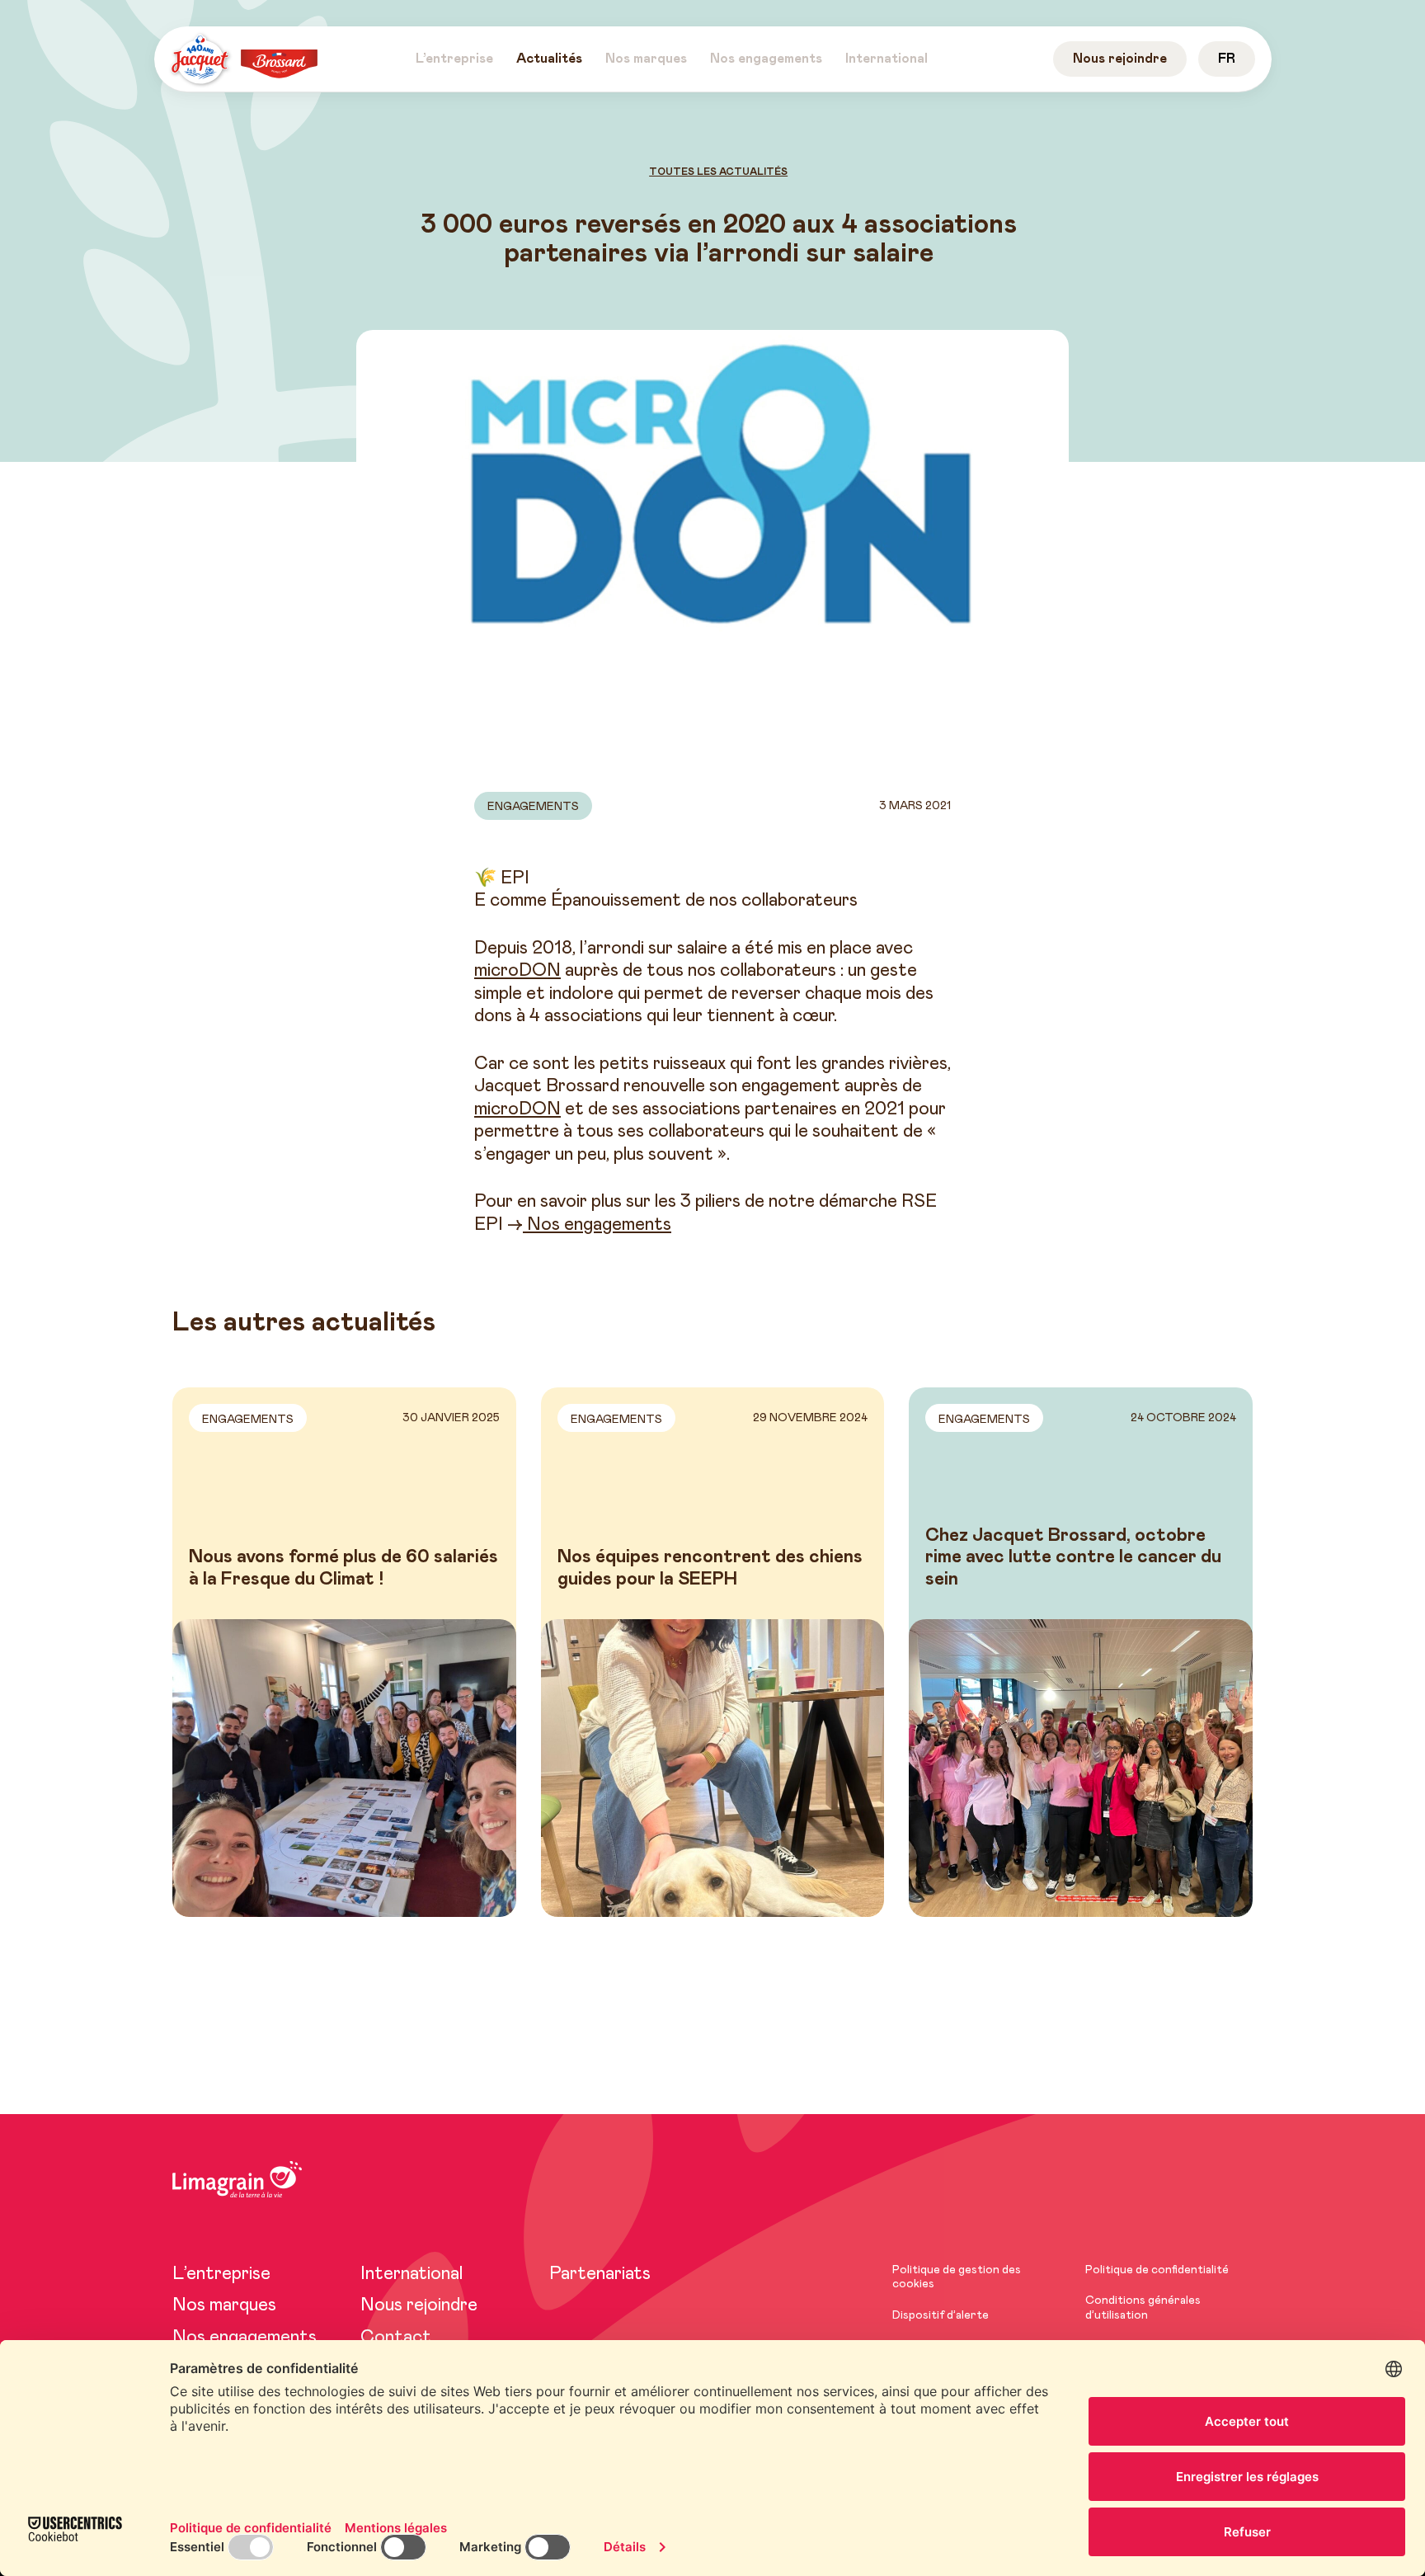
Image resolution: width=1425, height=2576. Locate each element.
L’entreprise (221, 2274)
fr (1227, 59)
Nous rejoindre (419, 2305)
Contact (396, 2338)
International (412, 2274)
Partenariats (600, 2274)
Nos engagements (597, 1225)
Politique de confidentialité (1157, 2270)
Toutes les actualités (719, 172)
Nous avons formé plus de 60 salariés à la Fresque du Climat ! (343, 1568)
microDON (517, 971)
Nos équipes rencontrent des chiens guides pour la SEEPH (710, 1568)
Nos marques (224, 2305)
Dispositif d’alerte (941, 2315)
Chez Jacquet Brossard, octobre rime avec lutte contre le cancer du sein (1073, 1558)
